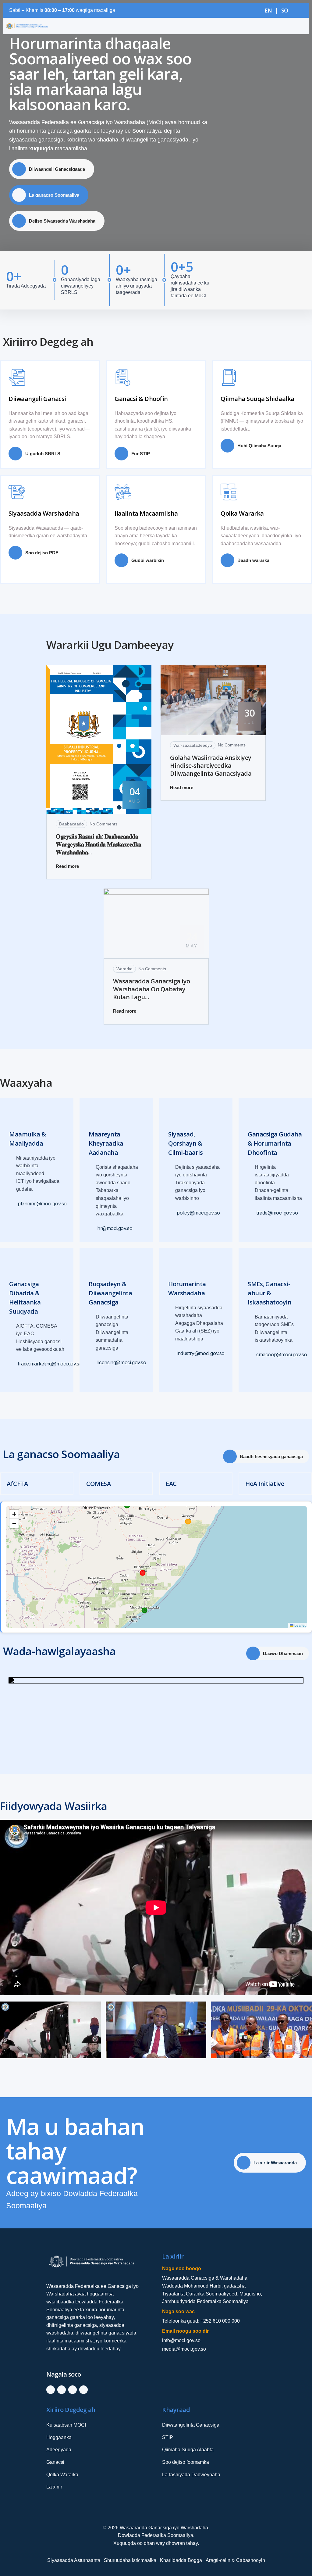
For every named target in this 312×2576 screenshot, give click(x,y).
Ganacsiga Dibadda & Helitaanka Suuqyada (25, 1297)
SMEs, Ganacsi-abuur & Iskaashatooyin (269, 1293)
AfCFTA (17, 1484)
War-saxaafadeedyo (193, 745)
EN (268, 10)
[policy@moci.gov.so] (172, 1213)
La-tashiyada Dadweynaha (191, 2475)
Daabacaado (71, 824)
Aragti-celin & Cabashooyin (235, 2560)
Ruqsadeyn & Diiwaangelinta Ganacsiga (110, 1293)
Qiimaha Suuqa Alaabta (188, 2450)
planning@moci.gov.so (42, 1203)
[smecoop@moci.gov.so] (251, 1355)
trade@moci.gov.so (277, 1213)
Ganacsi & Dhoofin (141, 398)
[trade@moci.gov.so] (251, 1213)
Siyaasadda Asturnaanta (74, 2560)
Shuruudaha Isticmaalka (130, 2560)
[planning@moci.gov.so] (13, 1203)
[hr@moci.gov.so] (92, 1228)
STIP (168, 2437)
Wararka (124, 969)
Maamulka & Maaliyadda (27, 1138)
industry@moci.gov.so (201, 1353)
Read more (67, 866)
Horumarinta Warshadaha (187, 1288)
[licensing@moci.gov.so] (92, 1362)
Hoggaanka (59, 2437)
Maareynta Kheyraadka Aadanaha (106, 1143)
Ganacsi (55, 2462)
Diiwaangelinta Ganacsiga (191, 2425)
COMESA (98, 1484)
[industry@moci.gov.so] (172, 1353)
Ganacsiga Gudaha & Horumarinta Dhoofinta (275, 1143)
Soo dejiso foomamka (186, 2462)
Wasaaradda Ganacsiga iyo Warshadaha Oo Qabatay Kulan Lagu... (152, 989)
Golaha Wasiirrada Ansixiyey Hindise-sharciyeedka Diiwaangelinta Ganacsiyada (211, 766)
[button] (14, 1514)
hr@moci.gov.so (115, 1228)
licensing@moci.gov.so (122, 1362)
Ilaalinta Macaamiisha (146, 513)
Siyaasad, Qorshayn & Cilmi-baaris (185, 1143)
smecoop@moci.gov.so (282, 1355)
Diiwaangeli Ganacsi (37, 398)
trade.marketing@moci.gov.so (50, 1364)
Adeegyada (59, 2450)
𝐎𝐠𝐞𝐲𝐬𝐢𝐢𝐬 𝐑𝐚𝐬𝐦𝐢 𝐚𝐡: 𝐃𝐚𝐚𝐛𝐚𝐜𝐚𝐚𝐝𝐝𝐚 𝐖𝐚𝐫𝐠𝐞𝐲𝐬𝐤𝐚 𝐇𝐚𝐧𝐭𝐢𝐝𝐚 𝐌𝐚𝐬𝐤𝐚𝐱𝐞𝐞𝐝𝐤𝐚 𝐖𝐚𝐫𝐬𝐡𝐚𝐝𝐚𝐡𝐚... (99, 844)
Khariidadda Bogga (181, 2560)
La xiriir (54, 2487)
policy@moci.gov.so (198, 1213)
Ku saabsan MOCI (66, 2425)
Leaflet (300, 1625)
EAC (171, 1484)
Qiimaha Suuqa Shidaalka (257, 398)
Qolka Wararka (242, 513)
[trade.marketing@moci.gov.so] (13, 1364)
